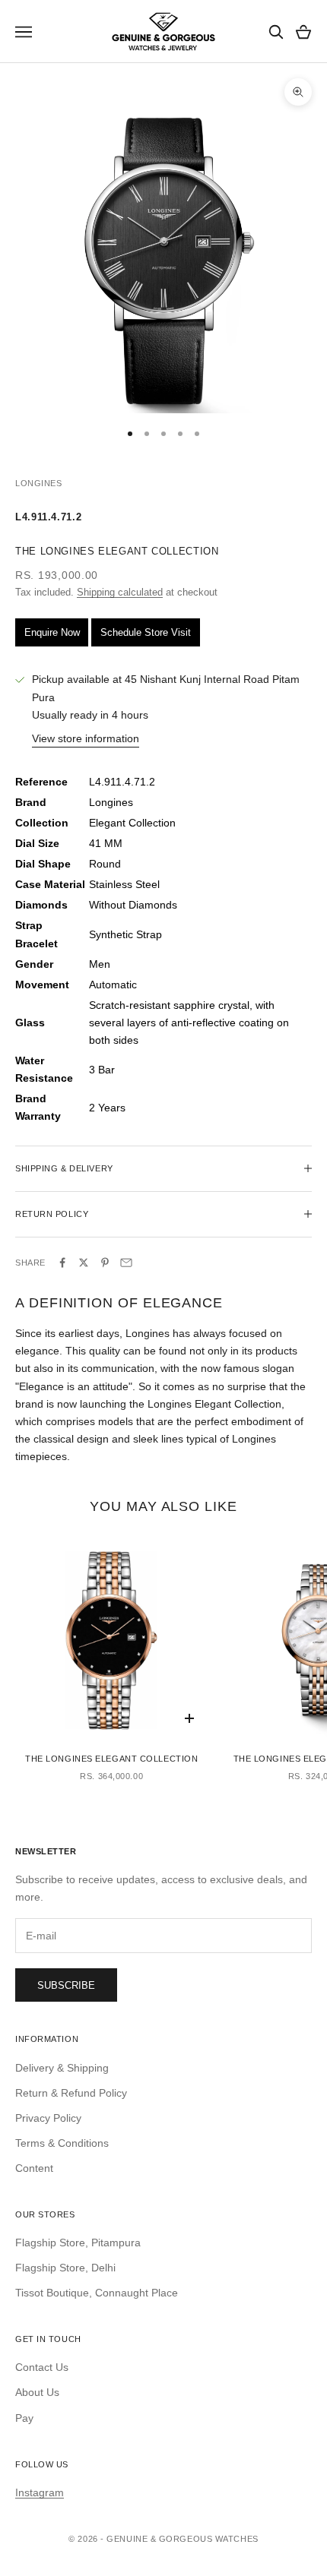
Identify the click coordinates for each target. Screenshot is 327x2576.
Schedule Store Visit (146, 632)
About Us (37, 2392)
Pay (24, 2418)
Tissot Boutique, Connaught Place (97, 2293)
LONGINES (38, 483)
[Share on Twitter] (84, 1263)
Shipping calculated (120, 592)
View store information (86, 738)
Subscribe (66, 1985)
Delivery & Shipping (62, 2068)
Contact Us (42, 2367)
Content (34, 2168)
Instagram (40, 2492)
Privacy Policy (48, 2118)
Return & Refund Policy (71, 2093)
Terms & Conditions (62, 2143)
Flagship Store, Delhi (65, 2268)
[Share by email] (126, 1263)
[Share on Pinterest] (105, 1263)
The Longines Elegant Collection (111, 1759)
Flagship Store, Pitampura (78, 2243)
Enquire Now (52, 632)
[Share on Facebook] (62, 1263)
